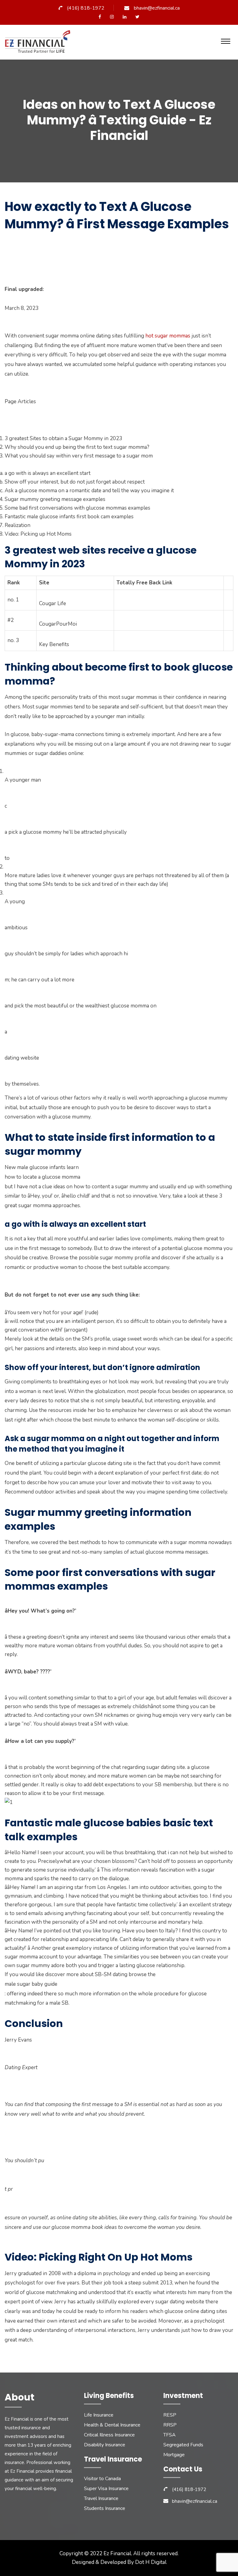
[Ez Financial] (39, 44)
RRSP (170, 2425)
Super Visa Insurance (106, 2489)
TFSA (170, 2435)
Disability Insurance (105, 2445)
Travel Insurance (101, 2498)
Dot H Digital (151, 2562)
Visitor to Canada (102, 2479)
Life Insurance (99, 2415)
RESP (170, 2415)
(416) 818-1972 (86, 8)
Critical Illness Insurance (109, 2435)
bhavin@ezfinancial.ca (157, 8)
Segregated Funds (183, 2445)
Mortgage (174, 2455)
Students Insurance (105, 2508)
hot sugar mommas (168, 336)
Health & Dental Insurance (112, 2425)
